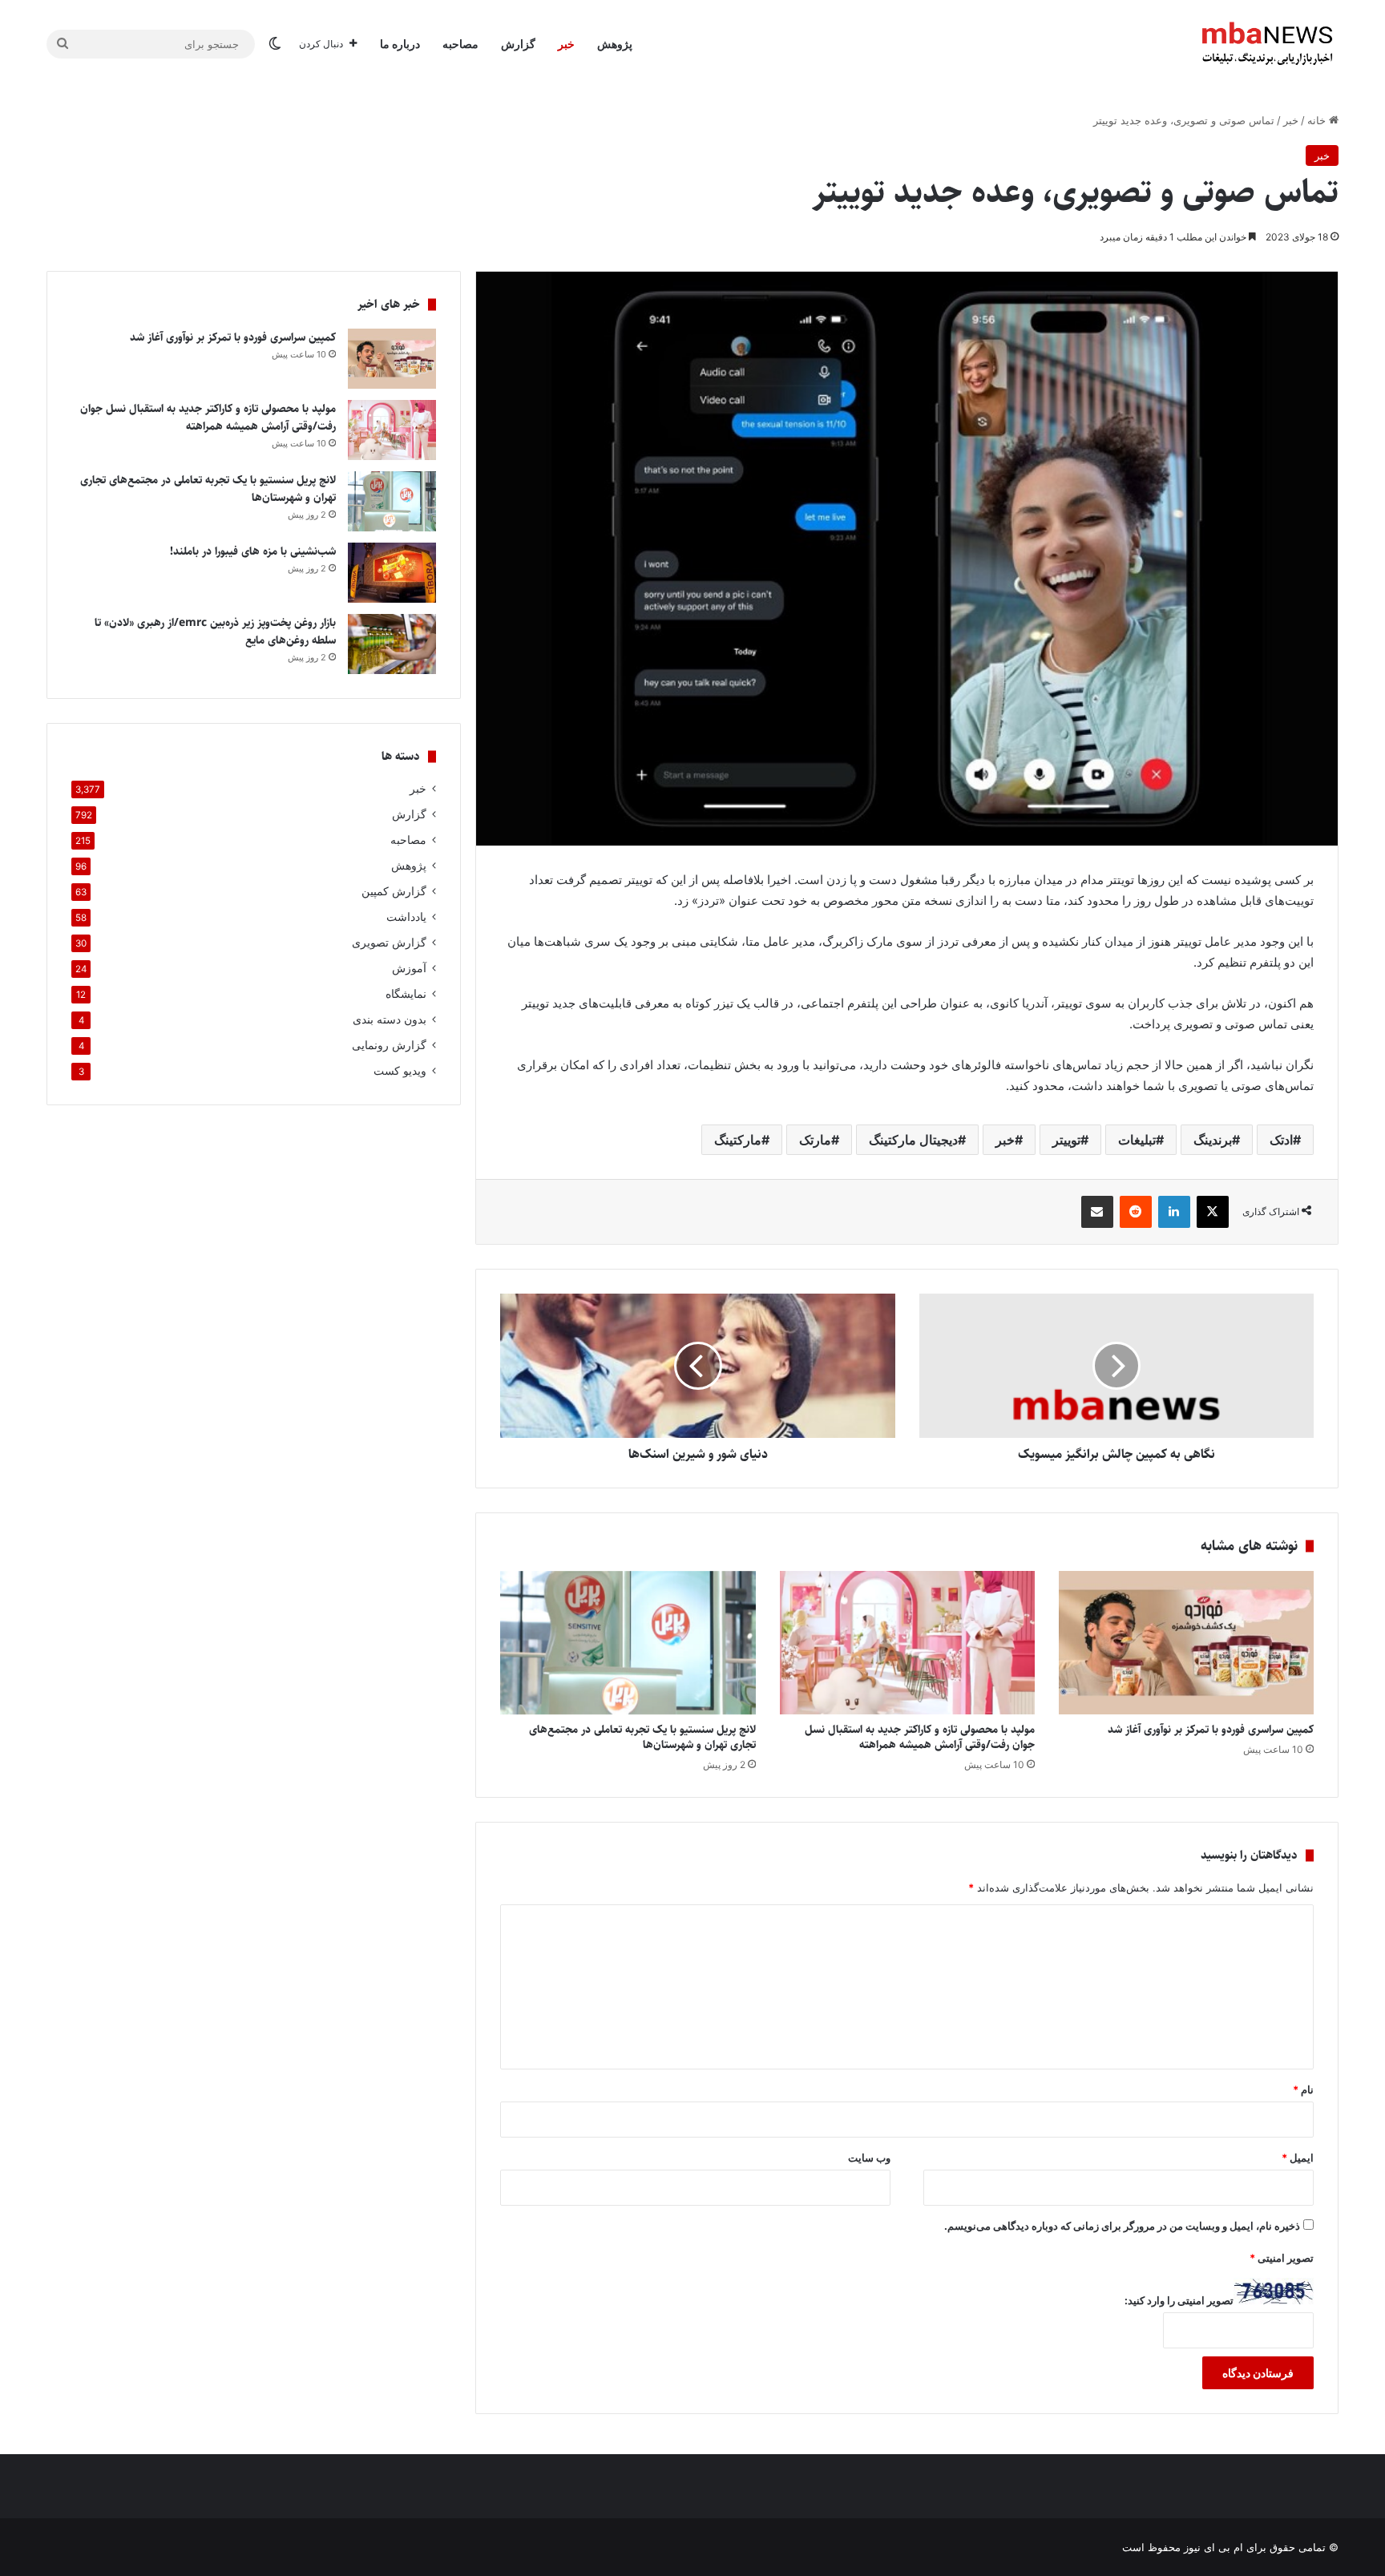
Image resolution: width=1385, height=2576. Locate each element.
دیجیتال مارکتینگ (913, 1140)
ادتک (1281, 1140)
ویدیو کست (400, 1071)
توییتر (1066, 1140)
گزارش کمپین (394, 891)
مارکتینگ (738, 1140)
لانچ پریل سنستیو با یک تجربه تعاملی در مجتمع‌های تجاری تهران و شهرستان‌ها (642, 1737)
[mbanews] (1267, 44)
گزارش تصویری (389, 943)
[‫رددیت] (1136, 1212)
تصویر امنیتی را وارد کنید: (1179, 2300)
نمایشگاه (406, 994)
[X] (1213, 1212)
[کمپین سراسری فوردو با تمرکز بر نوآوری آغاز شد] (1186, 1643)
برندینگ (1213, 1140)
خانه (1318, 120)
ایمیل (1298, 2158)
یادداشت (406, 917)
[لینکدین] (1174, 1212)
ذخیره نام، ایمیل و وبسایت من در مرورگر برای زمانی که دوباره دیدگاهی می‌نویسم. (1122, 2226)
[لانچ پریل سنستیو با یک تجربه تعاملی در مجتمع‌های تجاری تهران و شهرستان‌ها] (628, 1643)
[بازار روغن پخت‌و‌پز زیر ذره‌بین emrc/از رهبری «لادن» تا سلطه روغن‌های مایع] (392, 644)
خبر (566, 44)
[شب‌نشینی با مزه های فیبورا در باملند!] (392, 573)
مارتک (815, 1140)
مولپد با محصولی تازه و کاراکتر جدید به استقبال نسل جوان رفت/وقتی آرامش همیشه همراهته (920, 1737)
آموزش (409, 968)
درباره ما (400, 44)
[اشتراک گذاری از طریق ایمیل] (1097, 1212)
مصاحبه (460, 44)
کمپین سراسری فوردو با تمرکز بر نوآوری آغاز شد (1211, 1730)
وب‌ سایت (869, 2158)
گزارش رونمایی (389, 1045)
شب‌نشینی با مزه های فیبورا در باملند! (253, 551)
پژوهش (615, 44)
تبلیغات (1137, 1140)
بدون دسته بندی (390, 1019)
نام (1303, 2089)
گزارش (518, 44)
